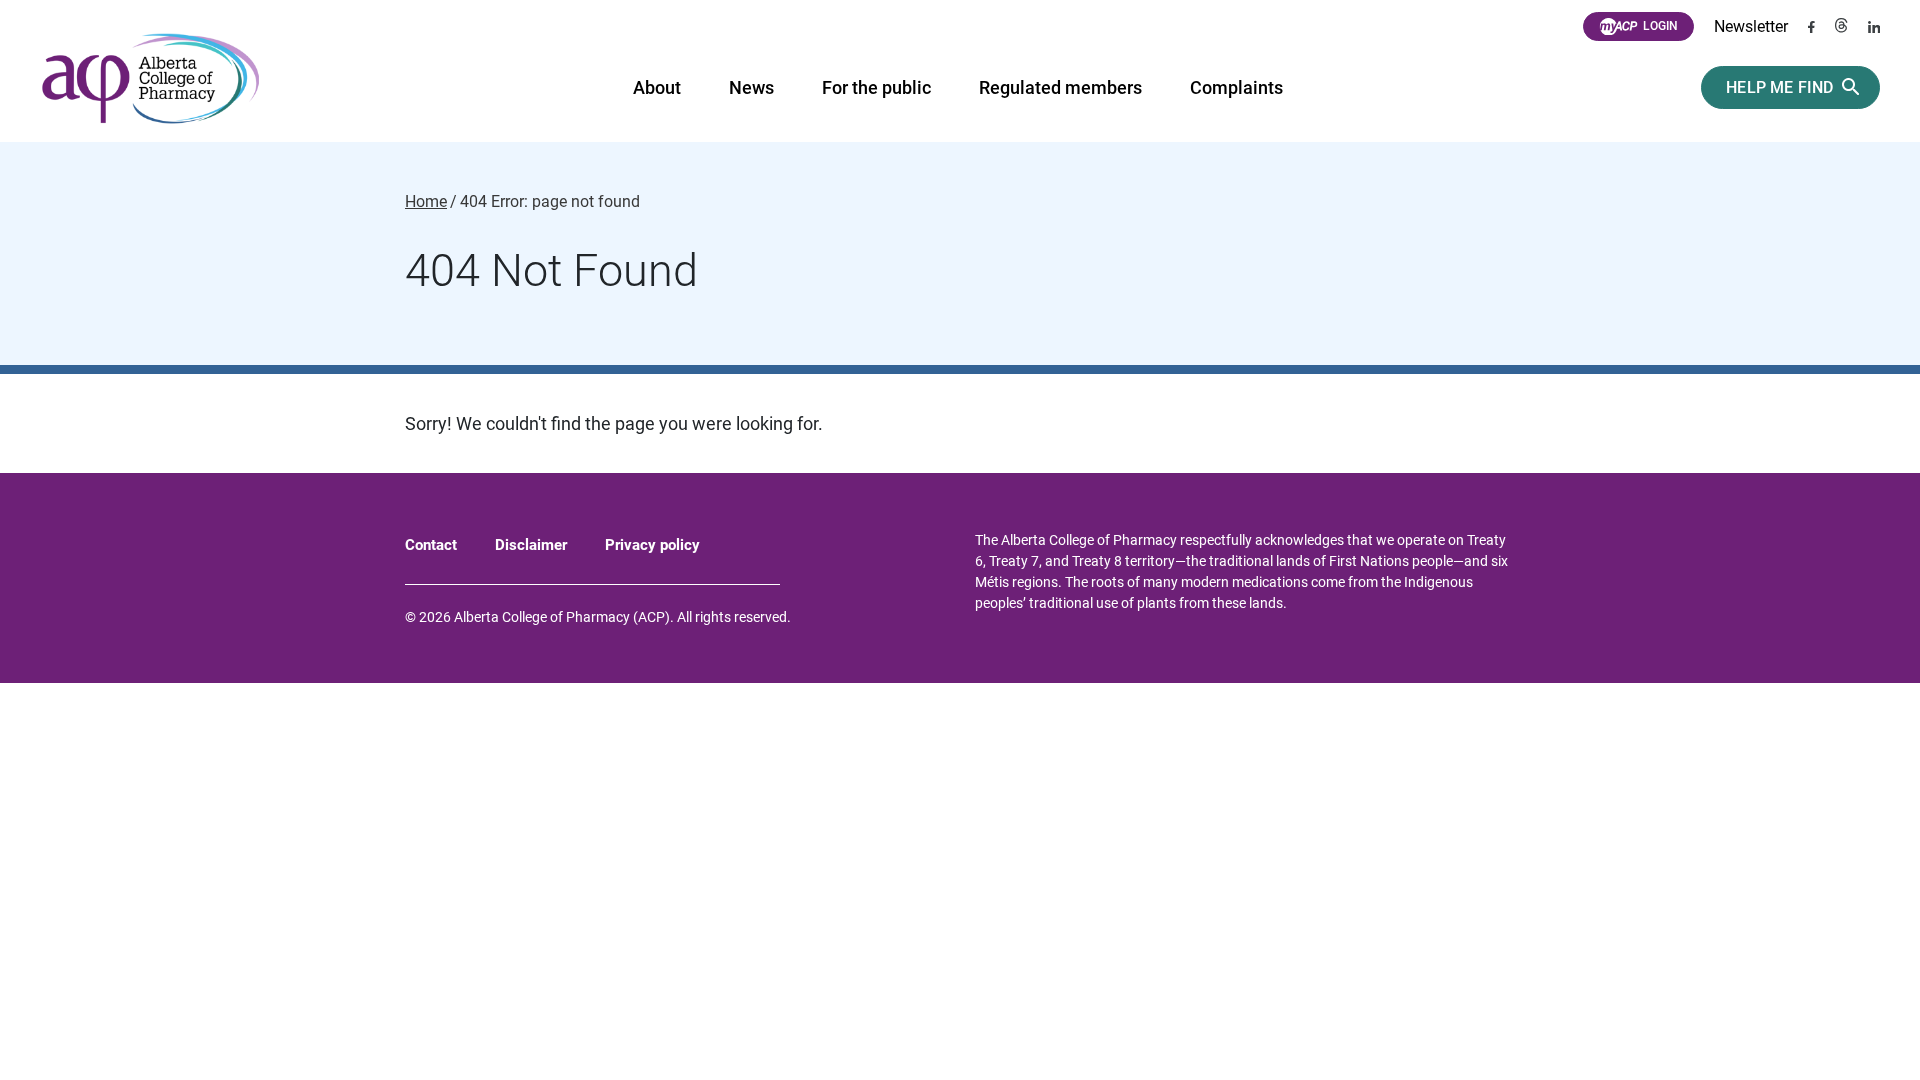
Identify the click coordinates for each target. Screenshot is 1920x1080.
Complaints (1236, 87)
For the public (876, 87)
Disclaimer (531, 545)
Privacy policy (652, 545)
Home (426, 202)
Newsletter (1751, 26)
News (751, 87)
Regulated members (1060, 87)
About (657, 87)
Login (1660, 26)
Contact (431, 545)
